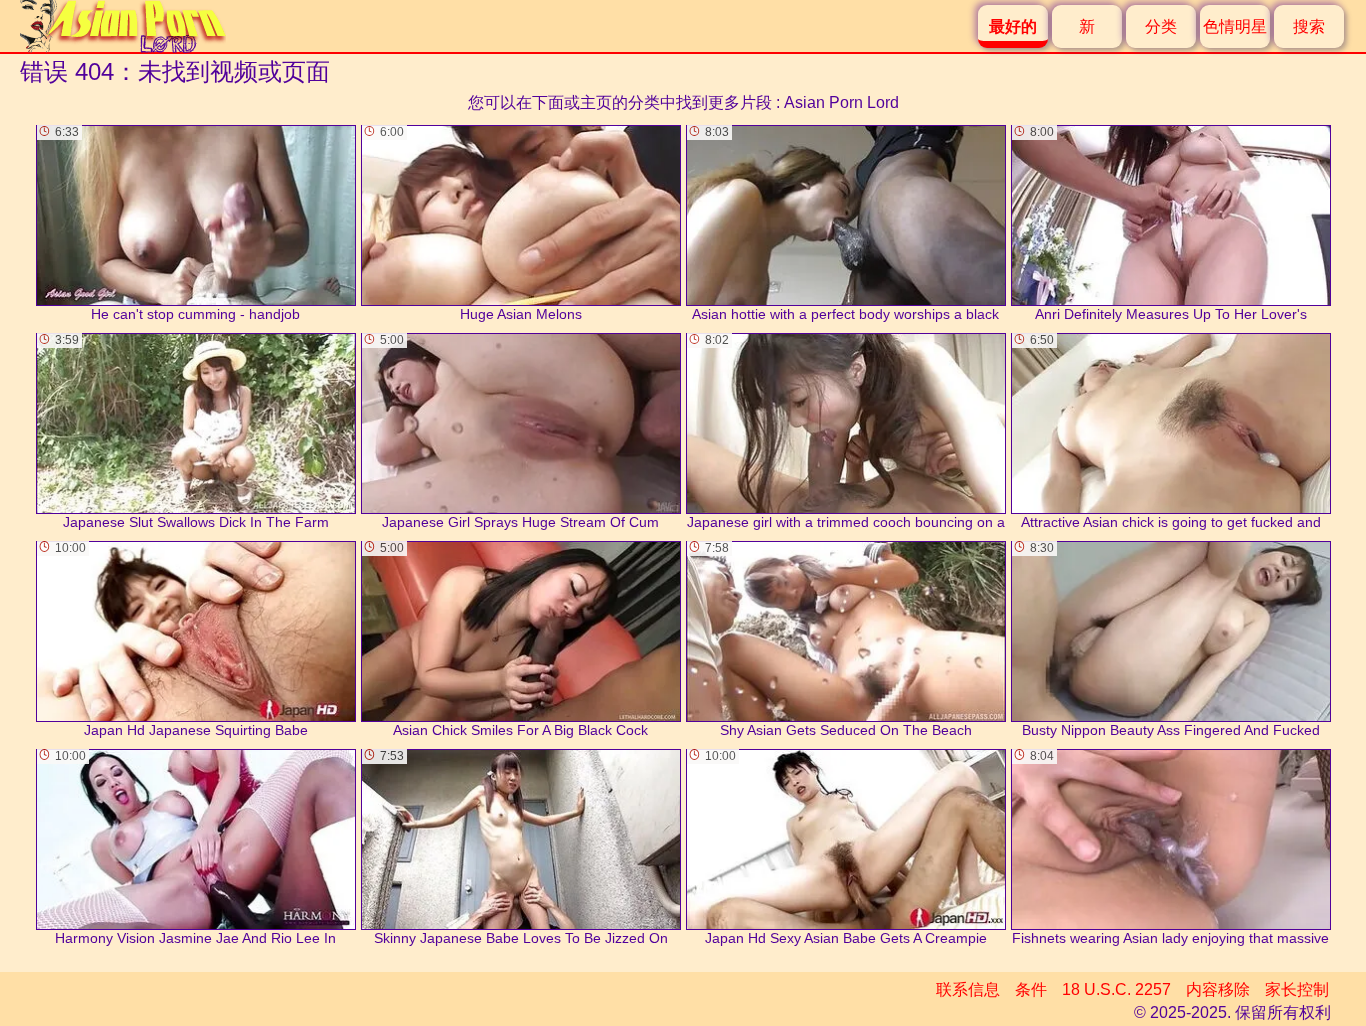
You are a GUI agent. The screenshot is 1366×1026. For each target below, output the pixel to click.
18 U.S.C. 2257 (1116, 989)
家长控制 (1297, 989)
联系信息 (968, 989)
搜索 (1309, 26)
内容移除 (1218, 989)
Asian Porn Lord (841, 102)
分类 (1161, 26)
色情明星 (1235, 26)
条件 (1031, 989)
